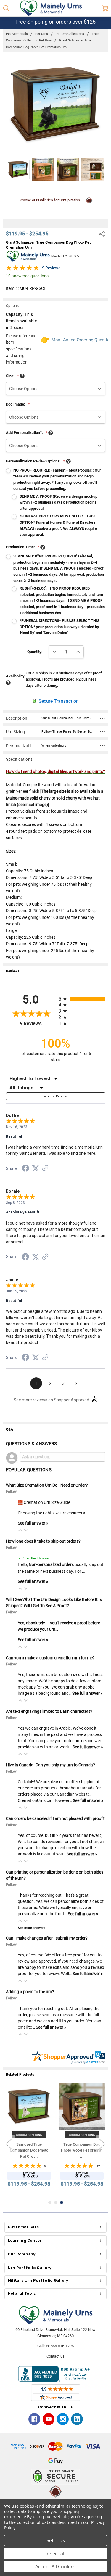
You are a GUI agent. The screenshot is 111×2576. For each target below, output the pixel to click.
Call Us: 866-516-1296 (55, 2346)
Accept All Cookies (55, 2567)
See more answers (32, 1928)
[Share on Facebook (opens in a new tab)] (25, 1169)
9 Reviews (51, 268)
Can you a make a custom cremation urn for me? (50, 1658)
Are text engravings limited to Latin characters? (49, 1711)
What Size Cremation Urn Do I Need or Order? (47, 1485)
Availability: (16, 676)
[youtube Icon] (49, 2419)
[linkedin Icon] (77, 2419)
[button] (20, 1530)
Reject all (55, 2554)
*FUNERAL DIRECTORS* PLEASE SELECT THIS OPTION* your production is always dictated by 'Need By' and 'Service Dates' (59, 627)
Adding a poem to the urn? (30, 1992)
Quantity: (35, 652)
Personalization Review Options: (36, 461)
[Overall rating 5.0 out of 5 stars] (22, 269)
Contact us (55, 2356)
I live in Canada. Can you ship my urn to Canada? (50, 1765)
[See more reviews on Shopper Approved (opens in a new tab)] (45, 1169)
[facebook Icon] (34, 2419)
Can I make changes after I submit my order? (47, 1938)
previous (9, 2144)
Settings (56, 2540)
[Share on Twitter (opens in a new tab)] (36, 1169)
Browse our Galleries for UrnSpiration (50, 200)
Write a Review (55, 1096)
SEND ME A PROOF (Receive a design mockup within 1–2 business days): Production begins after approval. (58, 503)
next (102, 2144)
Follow (11, 1492)
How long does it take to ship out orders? (43, 1541)
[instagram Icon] (63, 2419)
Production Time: (23, 547)
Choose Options (29, 2134)
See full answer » (33, 1523)
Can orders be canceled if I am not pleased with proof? (55, 1818)
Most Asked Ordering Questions (78, 340)
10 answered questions (27, 276)
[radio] (82, 999)
